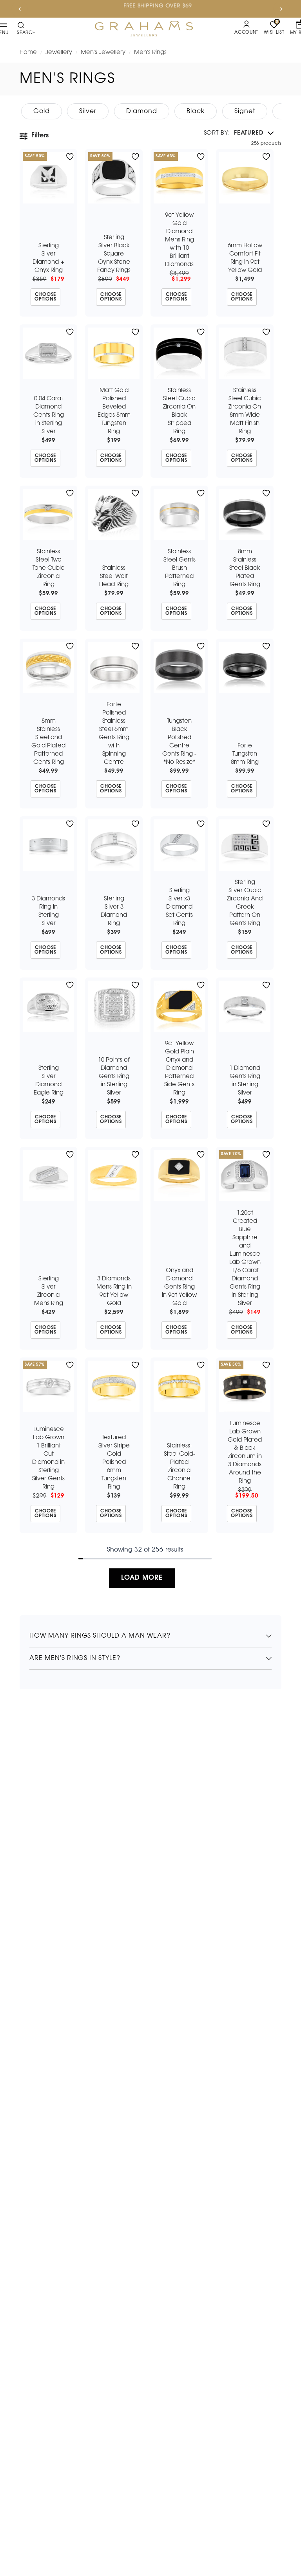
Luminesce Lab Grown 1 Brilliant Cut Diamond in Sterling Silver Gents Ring (48, 1458)
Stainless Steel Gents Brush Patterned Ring (180, 568)
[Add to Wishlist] (70, 157)
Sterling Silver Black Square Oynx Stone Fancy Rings (114, 254)
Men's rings (150, 52)
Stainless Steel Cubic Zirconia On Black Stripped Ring (179, 411)
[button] (239, 133)
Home (28, 52)
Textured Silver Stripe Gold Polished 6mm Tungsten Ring (114, 1462)
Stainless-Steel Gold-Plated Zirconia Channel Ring (180, 1466)
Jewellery (59, 52)
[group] (42, 111)
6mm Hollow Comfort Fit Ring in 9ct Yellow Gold (245, 258)
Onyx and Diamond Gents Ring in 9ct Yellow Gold (179, 1287)
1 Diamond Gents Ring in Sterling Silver (245, 1081)
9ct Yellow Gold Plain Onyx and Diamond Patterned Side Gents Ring (179, 1068)
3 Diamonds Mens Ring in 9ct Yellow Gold (114, 1291)
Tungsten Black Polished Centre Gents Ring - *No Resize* (179, 742)
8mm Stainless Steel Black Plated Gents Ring (245, 568)
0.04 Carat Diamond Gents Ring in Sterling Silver (49, 415)
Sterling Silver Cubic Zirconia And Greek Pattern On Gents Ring (245, 903)
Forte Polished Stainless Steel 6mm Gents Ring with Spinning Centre (114, 734)
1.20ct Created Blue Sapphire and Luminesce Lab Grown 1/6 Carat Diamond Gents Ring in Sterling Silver (245, 1258)
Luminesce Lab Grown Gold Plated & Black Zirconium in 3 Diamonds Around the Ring (245, 1452)
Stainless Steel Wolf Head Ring (114, 576)
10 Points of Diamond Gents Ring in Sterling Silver (114, 1076)
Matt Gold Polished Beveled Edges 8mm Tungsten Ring (114, 411)
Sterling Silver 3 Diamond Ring (114, 911)
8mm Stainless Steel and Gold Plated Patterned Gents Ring (48, 742)
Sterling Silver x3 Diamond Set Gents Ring (179, 907)
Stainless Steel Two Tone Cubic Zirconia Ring (49, 568)
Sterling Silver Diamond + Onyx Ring (49, 258)
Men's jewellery (103, 52)
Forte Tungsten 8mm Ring (245, 754)
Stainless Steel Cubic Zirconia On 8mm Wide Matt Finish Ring (245, 411)
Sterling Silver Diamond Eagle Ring (49, 1081)
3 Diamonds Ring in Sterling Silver (48, 911)
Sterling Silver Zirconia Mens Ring (49, 1291)
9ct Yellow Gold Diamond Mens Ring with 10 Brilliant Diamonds (180, 240)
